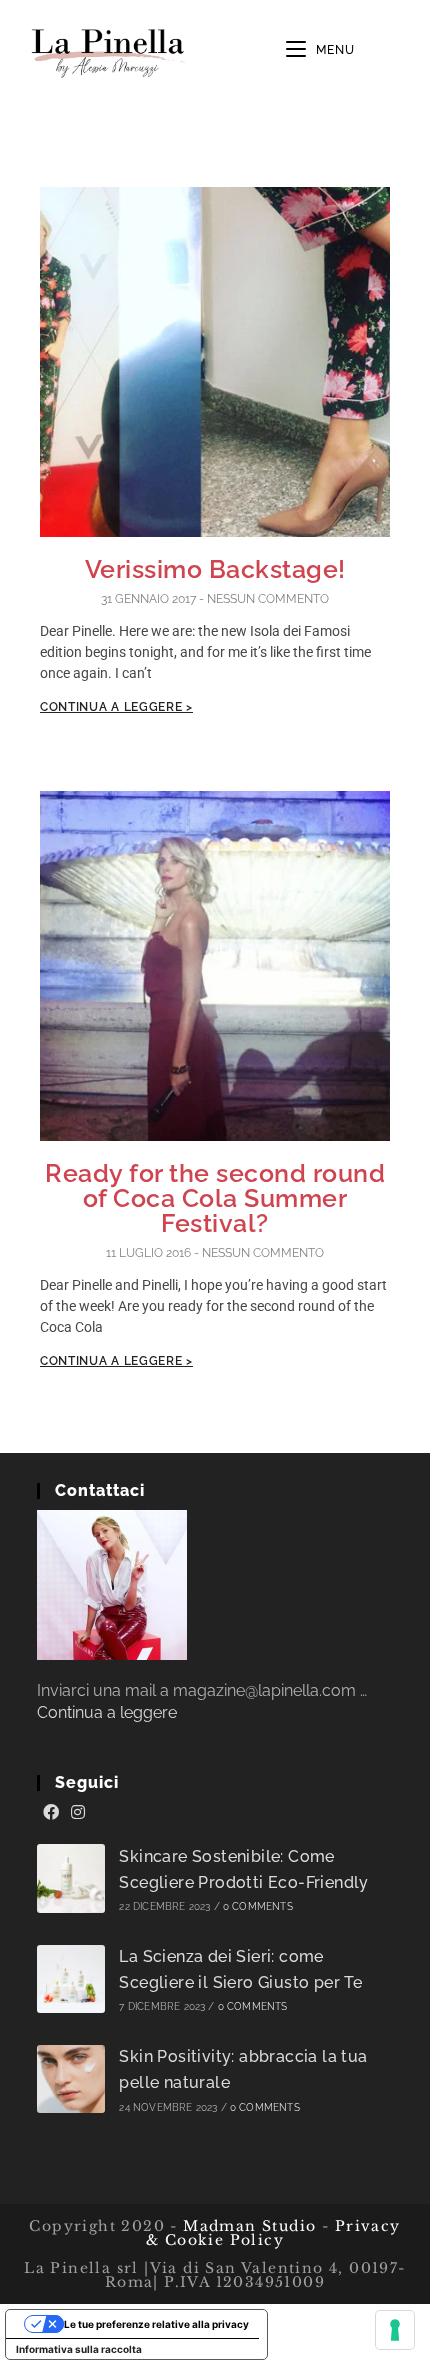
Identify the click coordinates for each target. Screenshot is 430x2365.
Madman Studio (247, 2226)
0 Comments (258, 1906)
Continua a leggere (107, 1712)
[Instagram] (78, 1813)
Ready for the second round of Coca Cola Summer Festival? (215, 1198)
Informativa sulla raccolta (79, 2349)
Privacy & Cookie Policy (273, 2233)
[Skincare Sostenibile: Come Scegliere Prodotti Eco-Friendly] (71, 1878)
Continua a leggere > (116, 707)
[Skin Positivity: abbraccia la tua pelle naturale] (71, 2079)
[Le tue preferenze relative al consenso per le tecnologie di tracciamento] (395, 2330)
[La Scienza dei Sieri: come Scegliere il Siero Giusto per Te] (71, 1979)
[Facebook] (51, 1813)
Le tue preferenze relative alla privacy (156, 2324)
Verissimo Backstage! (215, 569)
